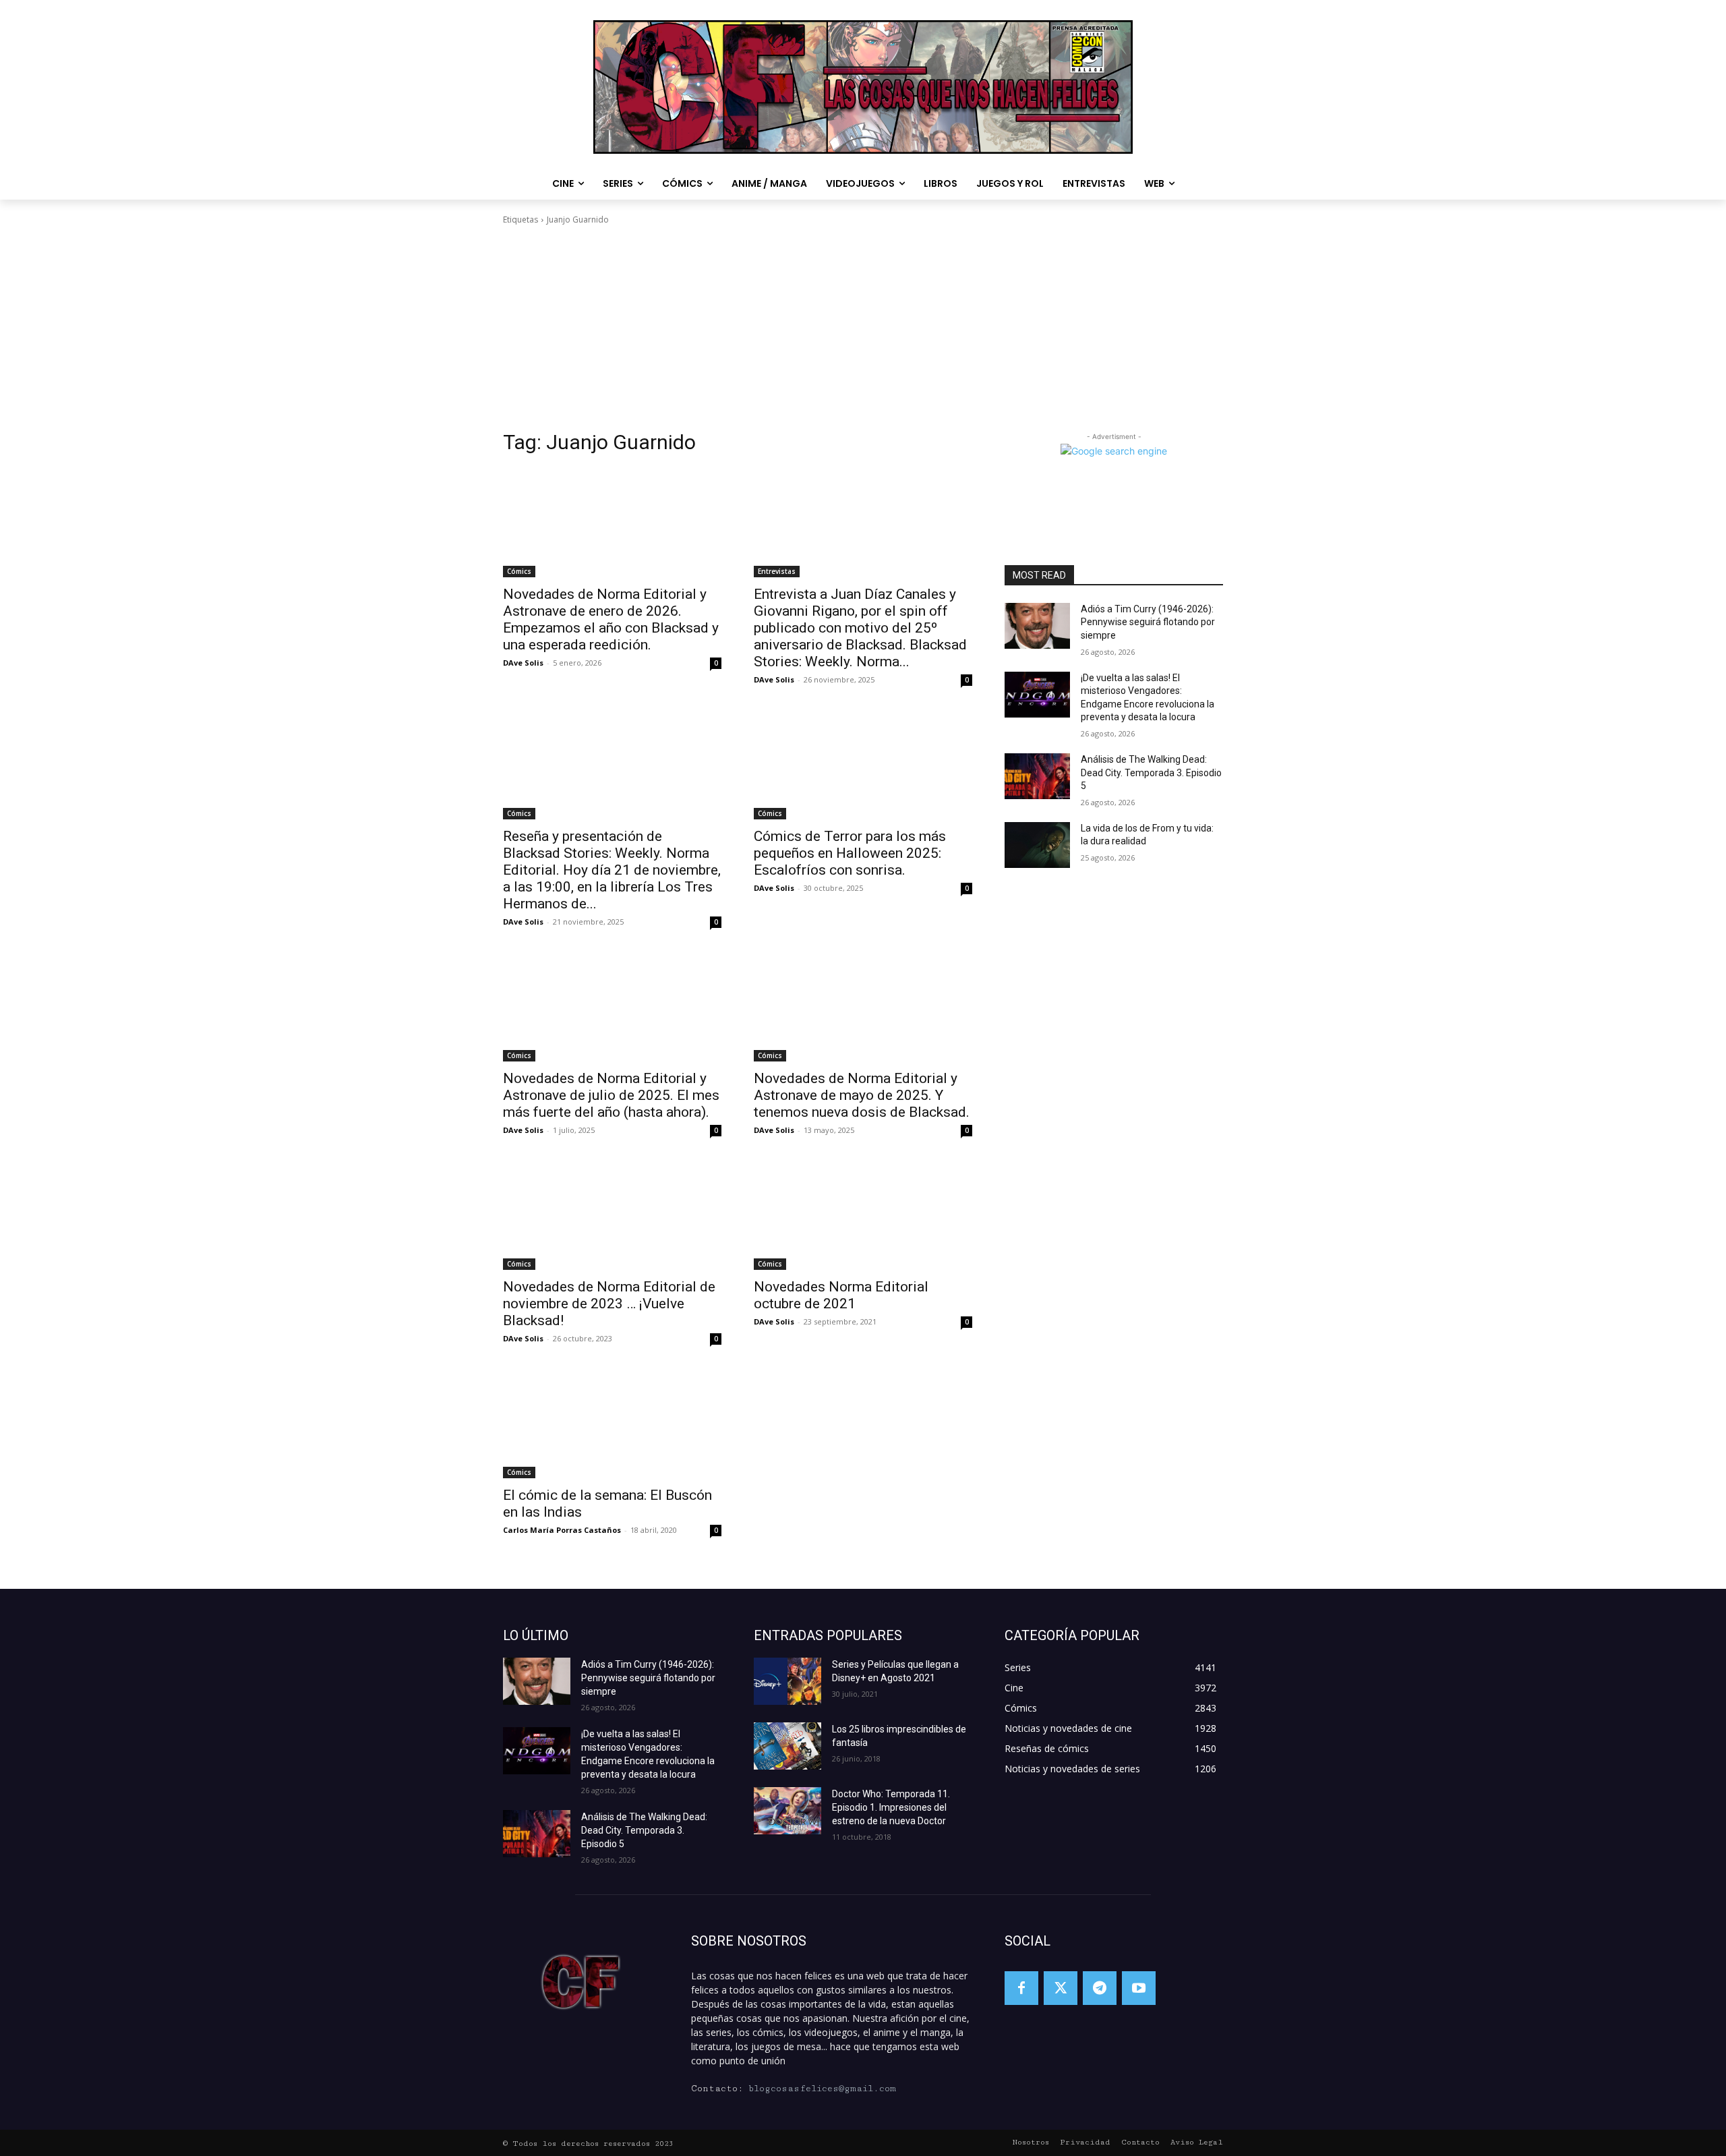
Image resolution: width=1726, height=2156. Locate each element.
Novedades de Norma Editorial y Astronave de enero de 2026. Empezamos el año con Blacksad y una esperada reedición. (611, 619)
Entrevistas (777, 571)
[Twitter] (1061, 1988)
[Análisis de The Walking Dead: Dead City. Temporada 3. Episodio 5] (1037, 776)
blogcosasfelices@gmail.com (822, 2089)
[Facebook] (1021, 1988)
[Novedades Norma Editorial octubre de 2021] (863, 1215)
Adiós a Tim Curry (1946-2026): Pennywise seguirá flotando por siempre (1148, 622)
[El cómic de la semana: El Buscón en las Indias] (612, 1424)
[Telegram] (1100, 1988)
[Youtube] (1139, 1988)
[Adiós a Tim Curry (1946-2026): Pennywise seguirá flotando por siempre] (1037, 626)
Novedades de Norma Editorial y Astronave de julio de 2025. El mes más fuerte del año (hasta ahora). (611, 1095)
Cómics (519, 571)
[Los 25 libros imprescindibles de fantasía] (787, 1746)
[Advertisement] (863, 328)
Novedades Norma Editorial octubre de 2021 (841, 1295)
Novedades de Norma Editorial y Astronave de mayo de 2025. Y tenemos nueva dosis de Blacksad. (862, 1095)
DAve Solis (523, 663)
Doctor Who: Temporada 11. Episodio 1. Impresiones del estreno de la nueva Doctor (891, 1807)
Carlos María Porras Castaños (562, 1530)
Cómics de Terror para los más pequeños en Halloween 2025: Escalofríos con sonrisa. (850, 853)
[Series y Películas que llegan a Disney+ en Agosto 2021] (787, 1681)
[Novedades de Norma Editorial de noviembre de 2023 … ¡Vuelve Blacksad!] (612, 1215)
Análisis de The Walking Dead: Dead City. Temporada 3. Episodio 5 (1151, 773)
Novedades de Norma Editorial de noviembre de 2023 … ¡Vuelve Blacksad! (609, 1304)
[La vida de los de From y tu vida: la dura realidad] (1037, 845)
